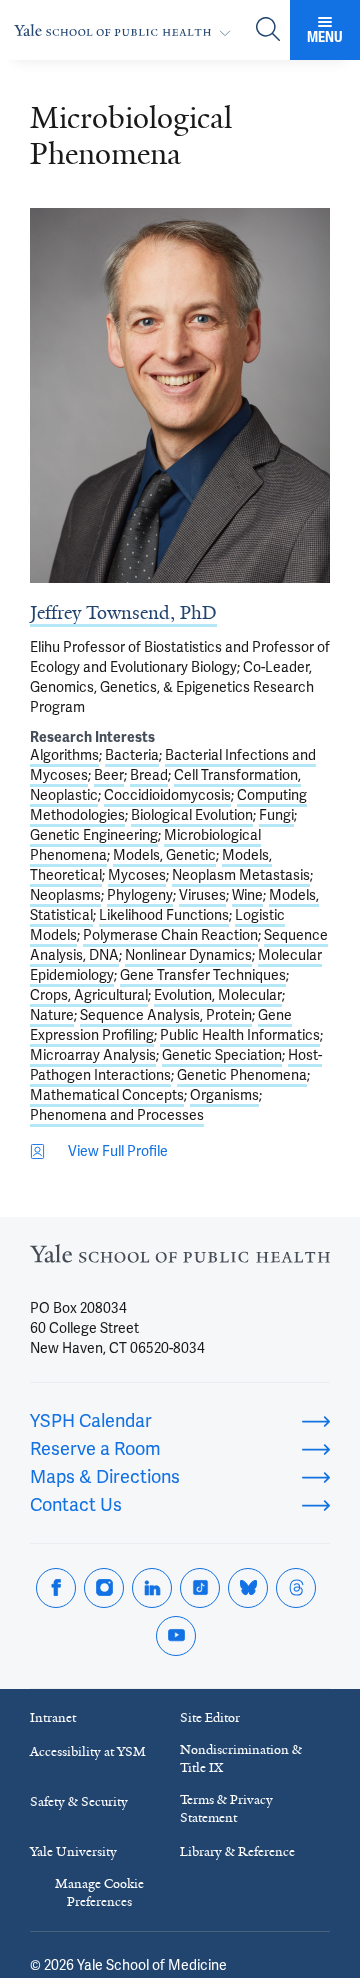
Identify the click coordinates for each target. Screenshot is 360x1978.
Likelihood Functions (164, 915)
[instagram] (104, 1588)
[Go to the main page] (126, 30)
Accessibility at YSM (88, 1751)
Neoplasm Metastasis (241, 875)
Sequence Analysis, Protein (166, 1015)
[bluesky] (248, 1588)
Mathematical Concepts (107, 1095)
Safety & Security (79, 1801)
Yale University (73, 1851)
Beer (109, 775)
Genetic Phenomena (242, 1075)
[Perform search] (268, 30)
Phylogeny (140, 895)
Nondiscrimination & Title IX (241, 1758)
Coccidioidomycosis (167, 795)
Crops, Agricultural (89, 995)
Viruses (202, 895)
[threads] (296, 1588)
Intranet (53, 1717)
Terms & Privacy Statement (226, 1808)
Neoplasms (65, 895)
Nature (52, 1015)
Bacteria (132, 755)
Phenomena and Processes (117, 1115)
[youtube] (176, 1636)
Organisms (224, 1095)
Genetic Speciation (222, 1055)
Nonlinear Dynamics (188, 955)
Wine (247, 895)
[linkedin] (152, 1588)
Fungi (276, 815)
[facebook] (56, 1588)
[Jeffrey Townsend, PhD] (180, 395)
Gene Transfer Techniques (203, 975)
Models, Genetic (164, 855)
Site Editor (210, 1717)
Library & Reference (237, 1851)
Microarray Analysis (93, 1055)
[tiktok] (200, 1588)
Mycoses (137, 875)
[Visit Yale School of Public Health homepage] (180, 1259)
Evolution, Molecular (218, 995)
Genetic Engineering (94, 835)
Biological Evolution (192, 815)
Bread (149, 775)
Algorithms (64, 755)
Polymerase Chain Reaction (170, 935)
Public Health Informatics (240, 1035)
